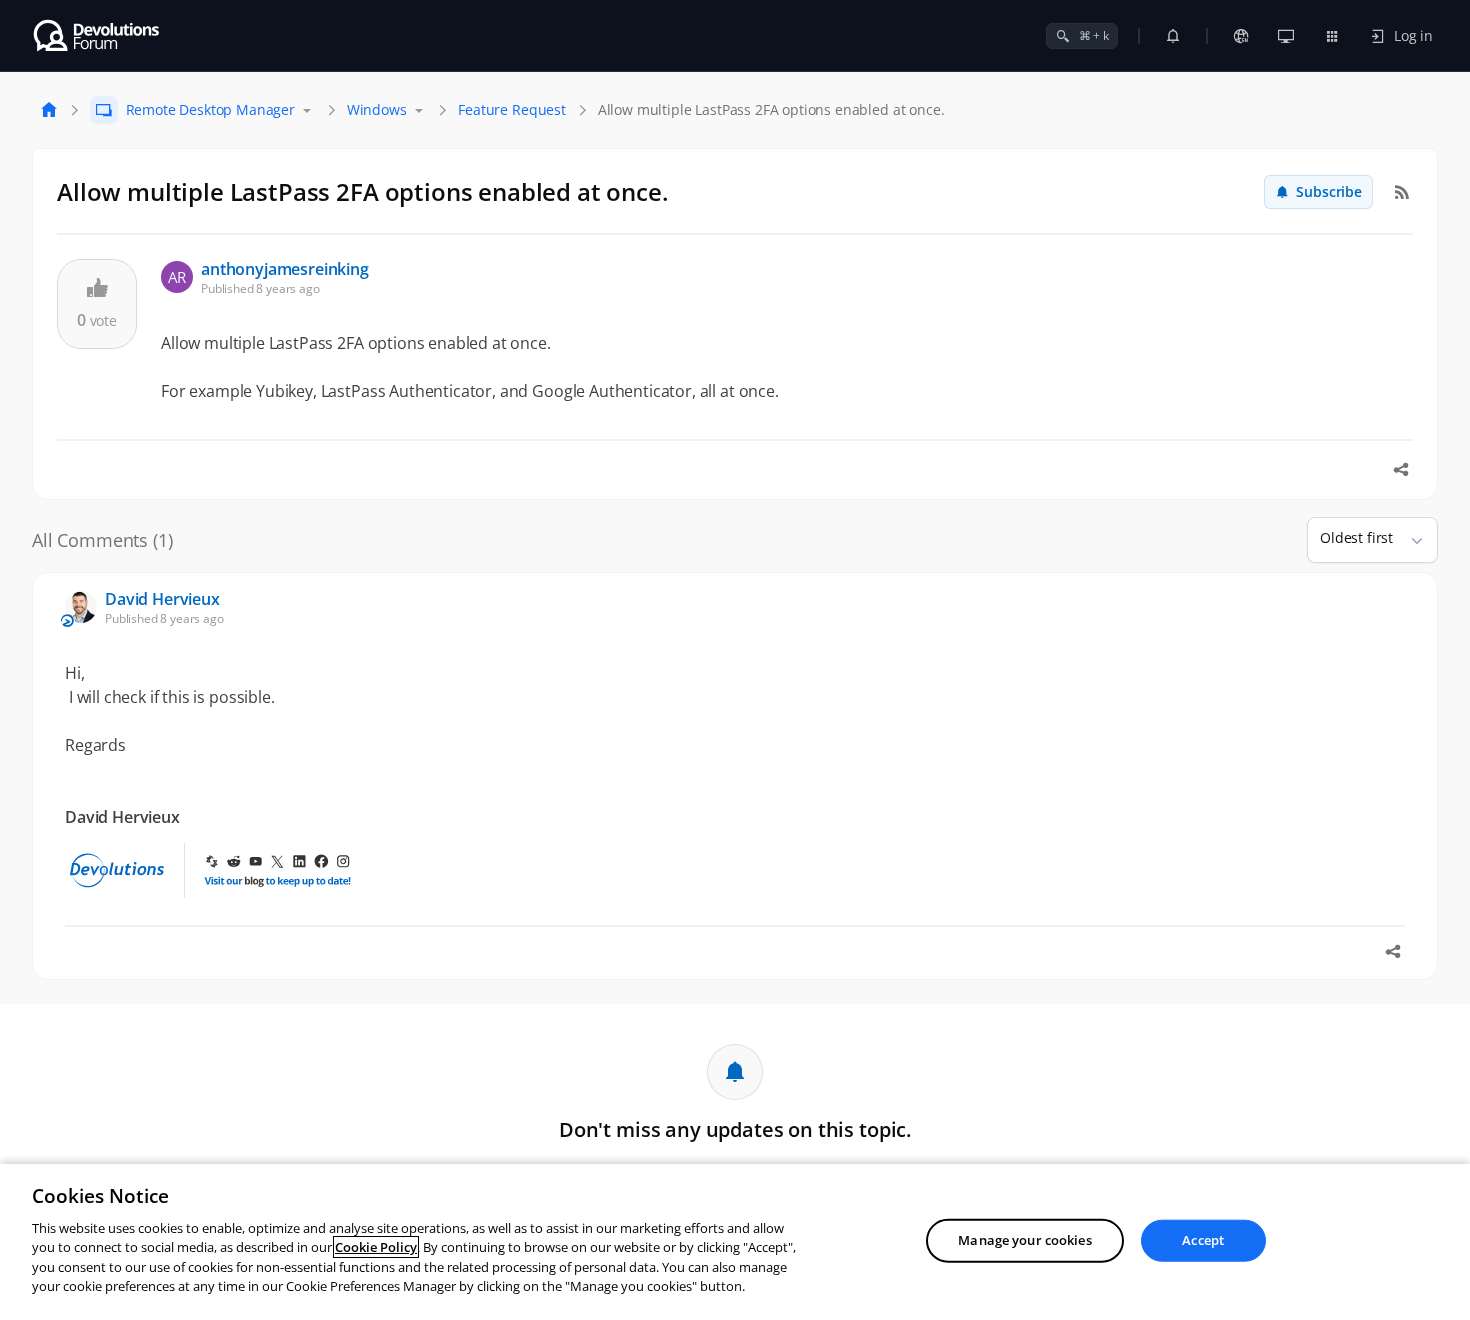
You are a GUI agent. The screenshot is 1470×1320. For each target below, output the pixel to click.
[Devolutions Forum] (97, 36)
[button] (1409, 540)
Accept (1203, 1240)
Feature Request (512, 109)
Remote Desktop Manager (210, 109)
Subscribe (1329, 191)
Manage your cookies (1024, 1240)
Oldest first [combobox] (1356, 537)
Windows (377, 109)
